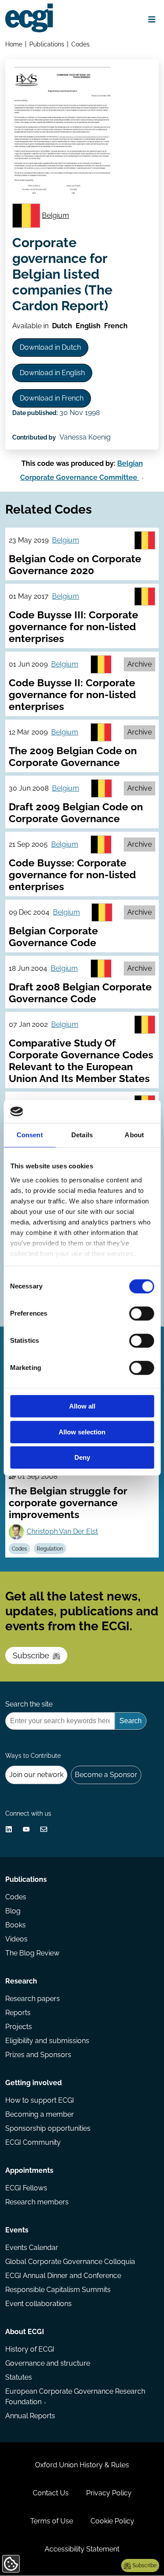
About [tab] (134, 1135)
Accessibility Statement (82, 2549)
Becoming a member (40, 2114)
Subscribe (31, 1655)
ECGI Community (33, 2142)
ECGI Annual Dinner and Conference (63, 2276)
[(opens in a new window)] (9, 1829)
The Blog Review (32, 1953)
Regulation (50, 1549)
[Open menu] (152, 19)
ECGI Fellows (26, 2188)
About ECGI (25, 2332)
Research (21, 1981)
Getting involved (33, 2083)
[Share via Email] (44, 1829)
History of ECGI (30, 2349)
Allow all (82, 1407)
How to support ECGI (40, 2100)
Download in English (52, 373)
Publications (47, 44)
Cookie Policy (112, 2521)
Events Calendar (32, 2248)
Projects (19, 2027)
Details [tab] (82, 1135)
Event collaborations (38, 2304)
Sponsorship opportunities (48, 2128)
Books (16, 1925)
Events (17, 2230)
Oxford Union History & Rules (82, 2465)
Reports (18, 2013)
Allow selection (82, 1432)
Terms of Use (52, 2521)
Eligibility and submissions (47, 2041)
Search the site (29, 1704)
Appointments (29, 2170)
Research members (37, 2202)
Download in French (52, 398)
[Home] (29, 18)
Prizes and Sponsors (38, 2055)
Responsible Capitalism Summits (58, 2290)
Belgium (56, 215)
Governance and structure (48, 2363)
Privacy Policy (109, 2493)
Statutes (19, 2377)
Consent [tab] (30, 1135)
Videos (16, 1939)
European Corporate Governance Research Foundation (75, 2397)
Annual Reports (30, 2416)
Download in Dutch (50, 347)
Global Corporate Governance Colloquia (70, 2262)
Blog (13, 1911)
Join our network (36, 1775)
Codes (80, 44)
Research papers (33, 1999)
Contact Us (51, 2493)
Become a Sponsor (106, 1775)
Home (14, 44)
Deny (82, 1458)
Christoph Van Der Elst (62, 1531)
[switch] (141, 1314)
